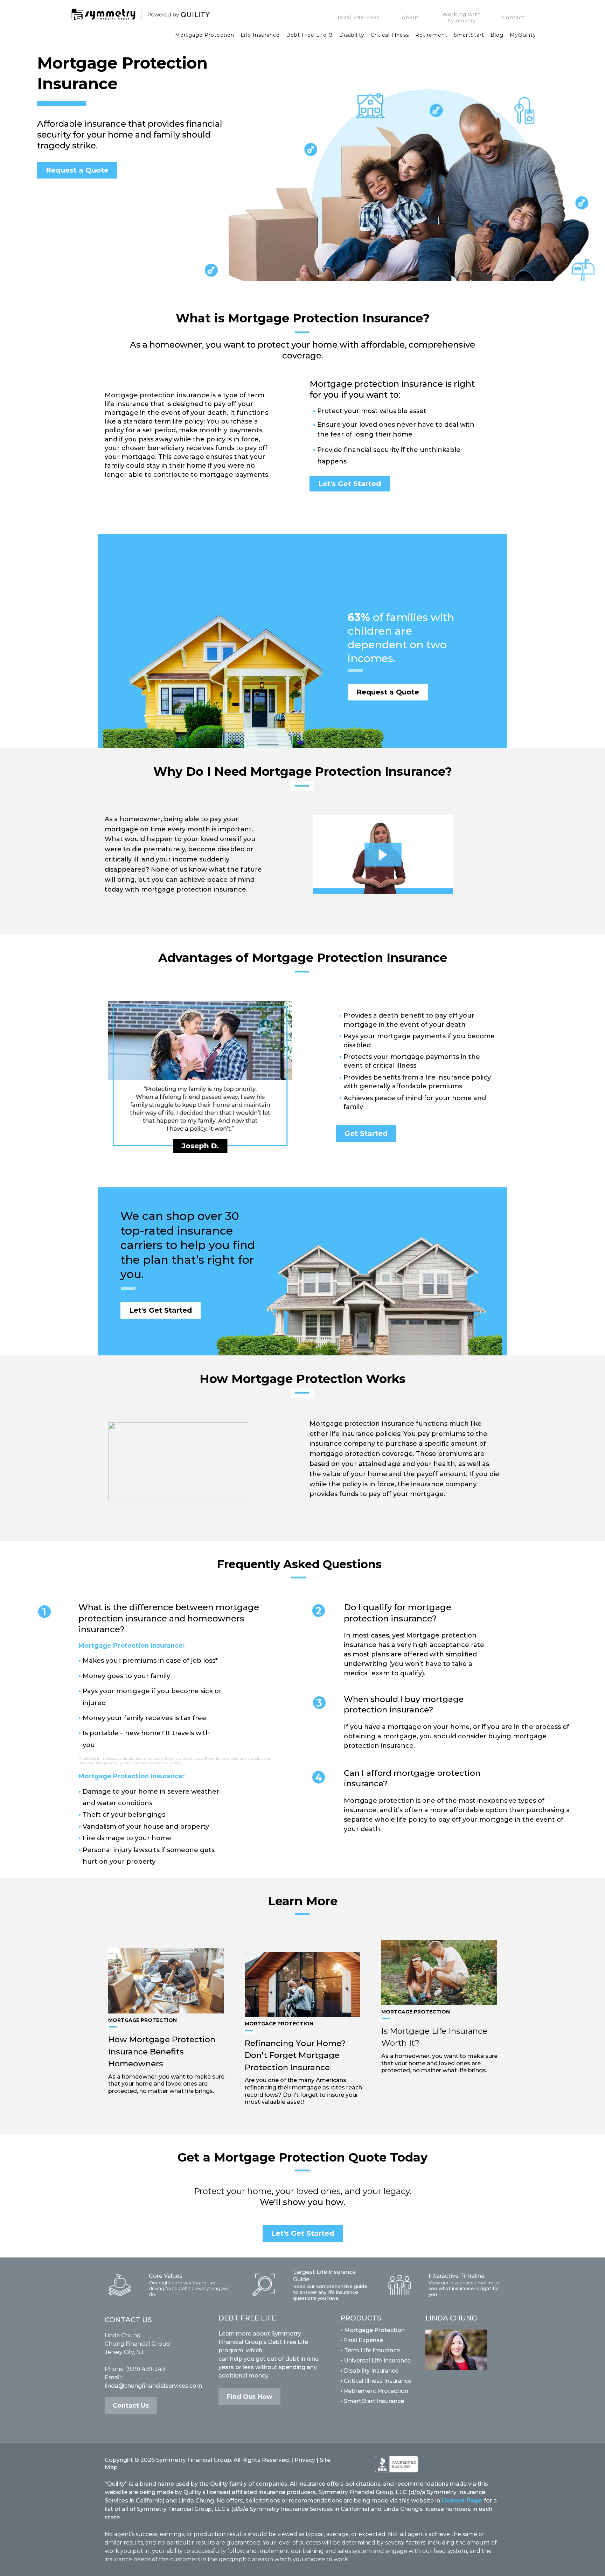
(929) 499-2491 (359, 18)
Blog (497, 35)
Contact (513, 18)
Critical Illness (390, 35)
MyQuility (523, 35)
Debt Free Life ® (310, 35)
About (410, 18)
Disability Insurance (369, 2371)
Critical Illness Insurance (376, 2381)
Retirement (431, 35)
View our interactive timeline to (464, 2283)
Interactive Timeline (457, 2276)
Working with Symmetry (462, 18)
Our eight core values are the (182, 2283)
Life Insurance (260, 35)
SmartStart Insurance (372, 2401)
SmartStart (469, 35)
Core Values (166, 2276)
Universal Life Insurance (377, 2361)
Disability (352, 35)
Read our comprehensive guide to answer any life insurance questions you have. (330, 2292)
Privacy (305, 2460)
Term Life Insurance (372, 2350)
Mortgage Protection (205, 35)
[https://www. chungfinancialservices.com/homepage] (193, 14)
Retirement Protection (374, 2391)
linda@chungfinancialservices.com (154, 2386)
